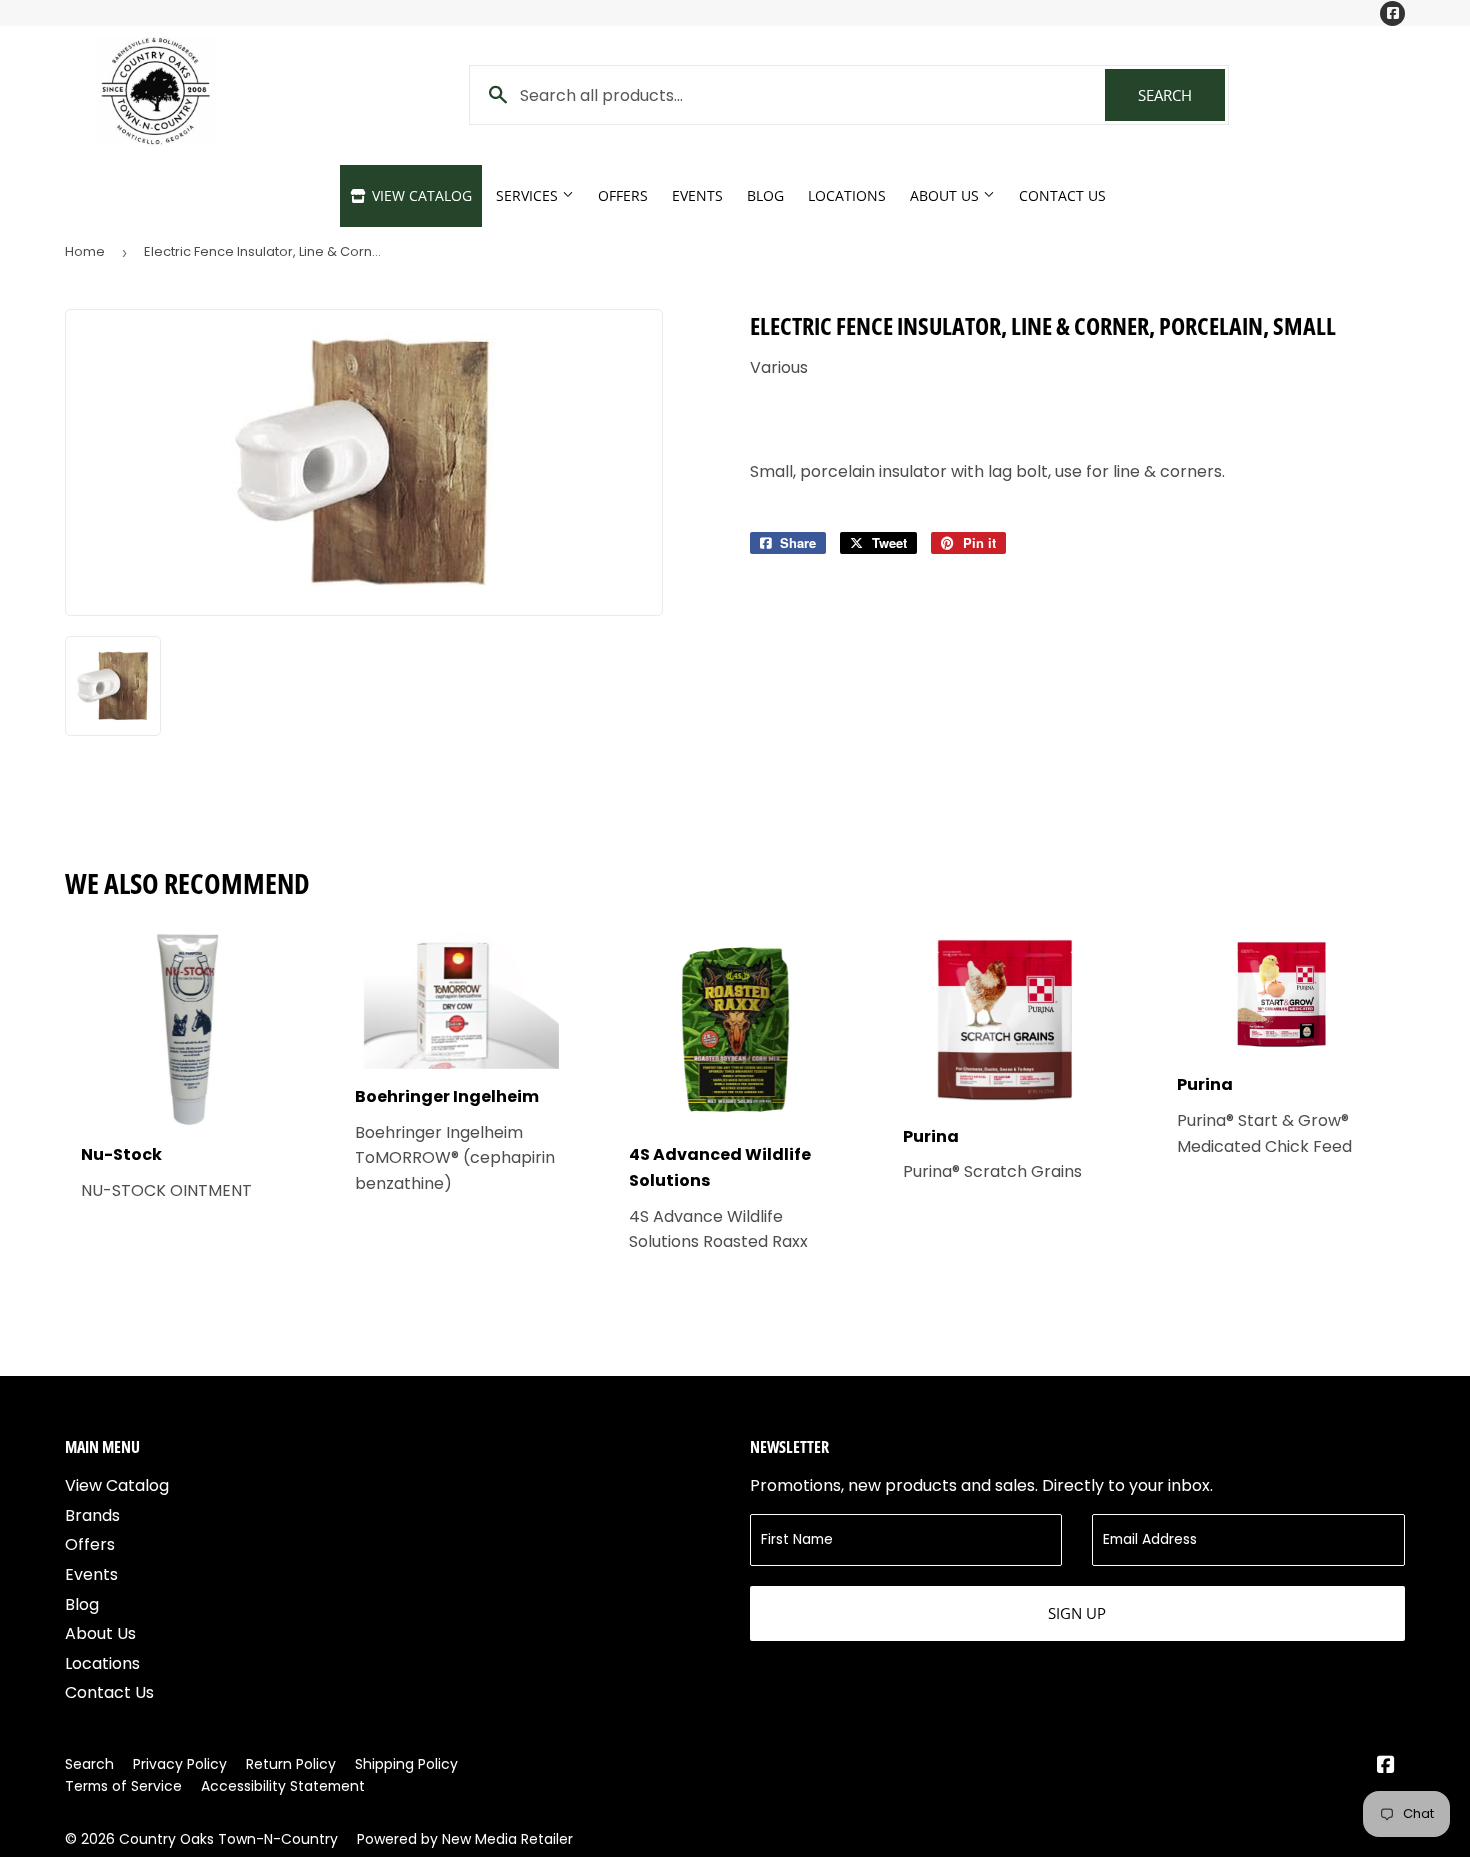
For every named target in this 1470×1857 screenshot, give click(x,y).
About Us (946, 195)
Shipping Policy (406, 1764)
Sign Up (1077, 1613)
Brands (92, 1515)
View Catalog (420, 195)
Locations (847, 195)
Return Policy (291, 1764)
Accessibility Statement (283, 1786)
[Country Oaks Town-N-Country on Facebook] (1386, 1766)
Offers (623, 195)
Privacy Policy (180, 1764)
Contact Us (1062, 195)
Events (697, 195)
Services (529, 195)
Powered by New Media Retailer (465, 1839)
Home (85, 251)
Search (1181, 95)
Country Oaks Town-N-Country (228, 1839)
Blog (765, 195)
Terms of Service (123, 1786)
